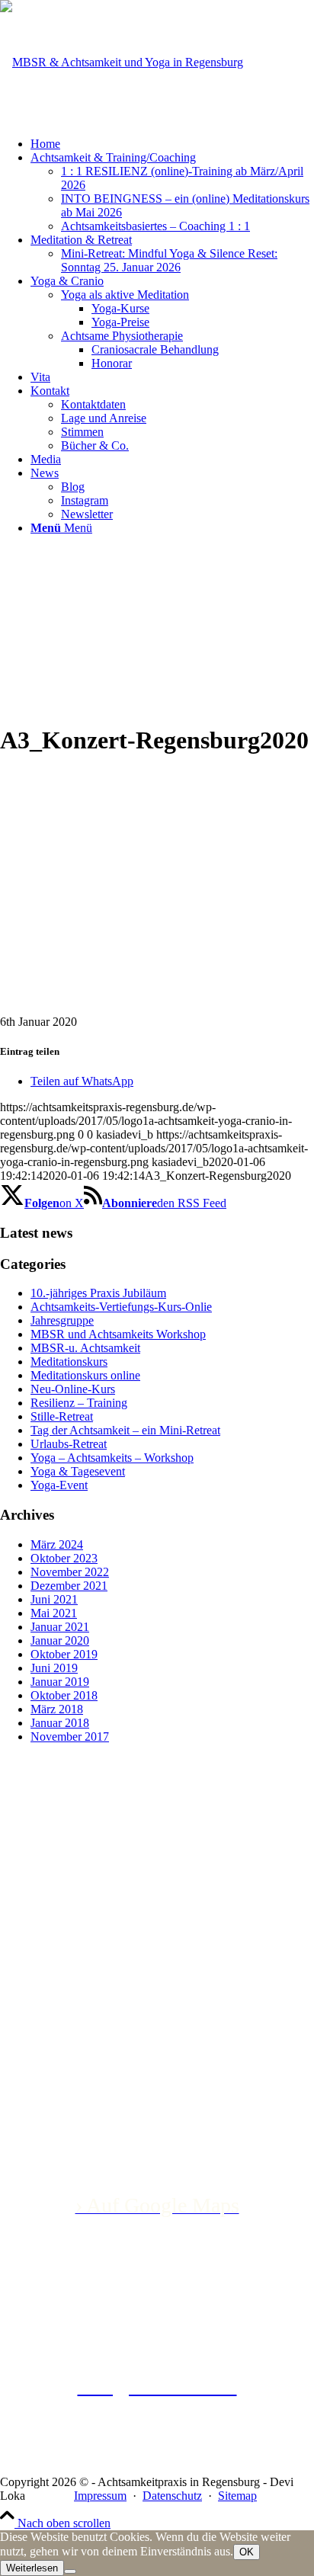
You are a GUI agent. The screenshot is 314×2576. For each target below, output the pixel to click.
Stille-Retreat (62, 1416)
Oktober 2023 (64, 1558)
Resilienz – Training (79, 1403)
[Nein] (70, 2571)
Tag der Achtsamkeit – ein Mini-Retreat (125, 1430)
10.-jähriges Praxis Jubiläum (98, 1293)
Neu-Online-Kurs (73, 1389)
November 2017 (70, 1737)
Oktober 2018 (64, 1695)
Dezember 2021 (69, 1586)
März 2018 (57, 1709)
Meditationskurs (69, 1362)
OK (247, 2552)
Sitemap (237, 2496)
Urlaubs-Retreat (69, 1444)
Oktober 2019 (64, 1654)
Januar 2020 (60, 1640)
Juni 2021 (54, 1599)
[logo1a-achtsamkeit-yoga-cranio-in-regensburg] (122, 62)
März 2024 (57, 1544)
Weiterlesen (32, 2568)
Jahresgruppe (62, 1320)
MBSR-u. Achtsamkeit (85, 1348)
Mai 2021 (54, 1613)
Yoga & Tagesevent (78, 1471)
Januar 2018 (60, 1723)
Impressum (100, 2496)
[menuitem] (172, 144)
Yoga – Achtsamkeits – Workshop (112, 1458)
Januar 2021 (60, 1627)
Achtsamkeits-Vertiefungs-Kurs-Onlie (121, 1307)
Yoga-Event (59, 1485)
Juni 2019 (54, 1668)
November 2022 (70, 1572)
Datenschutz (172, 2496)
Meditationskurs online (85, 1375)
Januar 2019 (60, 1682)
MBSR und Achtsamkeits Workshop (118, 1334)
